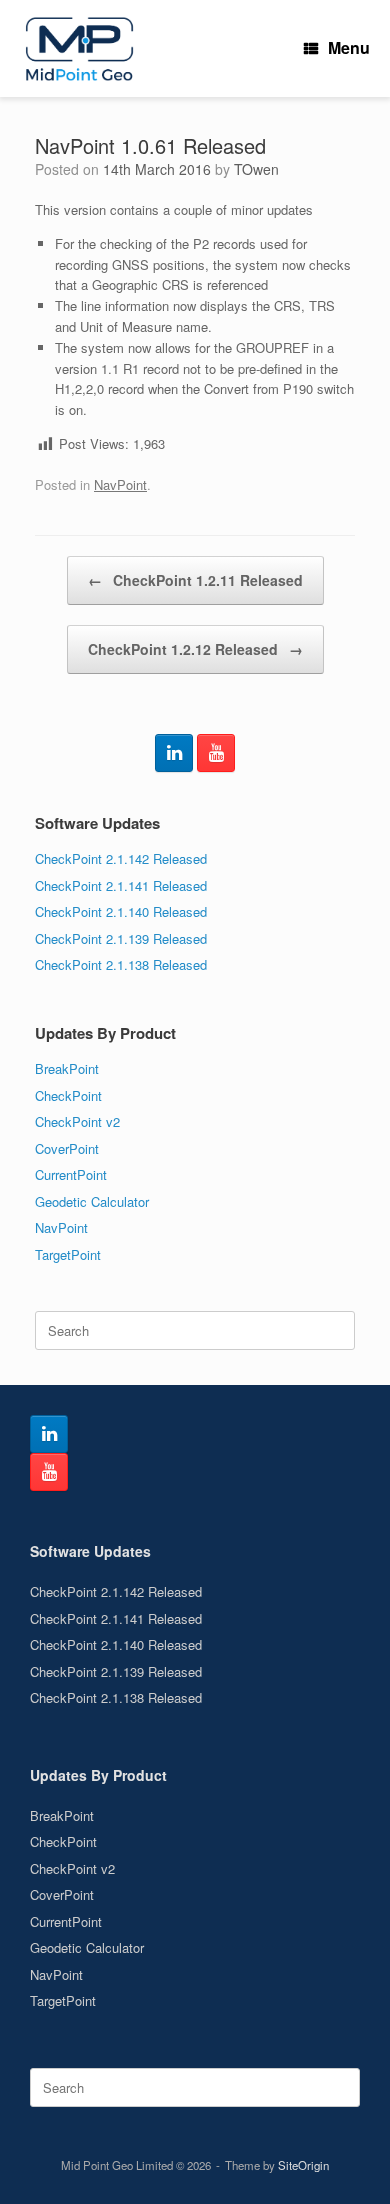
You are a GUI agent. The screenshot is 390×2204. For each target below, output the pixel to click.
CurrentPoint (71, 1174)
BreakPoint (67, 1068)
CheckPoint (68, 1095)
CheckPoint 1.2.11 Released (195, 580)
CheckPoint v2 (77, 1121)
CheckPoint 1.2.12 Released (195, 649)
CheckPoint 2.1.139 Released (121, 938)
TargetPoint (68, 1254)
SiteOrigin (303, 2165)
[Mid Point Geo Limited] (79, 48)
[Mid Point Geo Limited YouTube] (216, 753)
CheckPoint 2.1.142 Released (121, 858)
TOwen (256, 169)
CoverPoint (67, 1148)
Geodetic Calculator (92, 1201)
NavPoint (120, 484)
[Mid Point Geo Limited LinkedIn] (174, 753)
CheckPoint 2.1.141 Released (121, 885)
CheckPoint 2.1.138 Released (121, 964)
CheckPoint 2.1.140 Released (121, 911)
